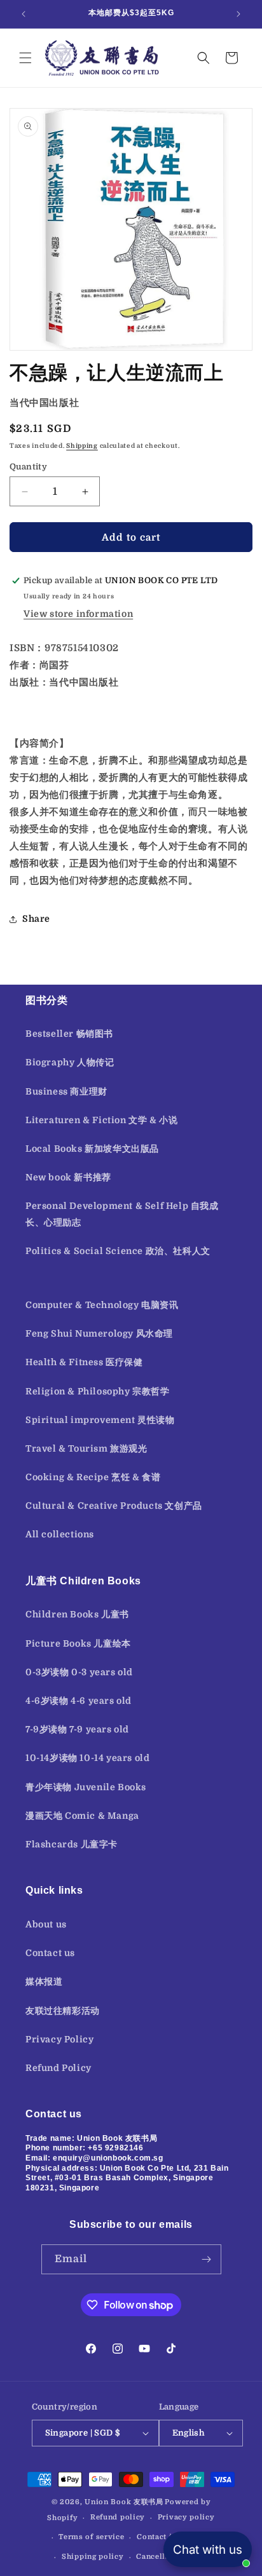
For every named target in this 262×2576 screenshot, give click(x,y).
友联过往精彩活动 (63, 2011)
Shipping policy (93, 2557)
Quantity (28, 467)
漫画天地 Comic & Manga (82, 1816)
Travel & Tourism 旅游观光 (86, 1448)
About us (46, 1924)
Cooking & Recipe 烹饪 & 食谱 (93, 1477)
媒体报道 (44, 1981)
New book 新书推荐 (68, 1177)
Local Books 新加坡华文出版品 (92, 1149)
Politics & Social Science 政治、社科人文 (118, 1251)
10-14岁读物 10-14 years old (87, 1758)
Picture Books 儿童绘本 (78, 1643)
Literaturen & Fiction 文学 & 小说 (101, 1120)
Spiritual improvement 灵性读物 (100, 1420)
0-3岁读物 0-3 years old (79, 1672)
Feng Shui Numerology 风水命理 (99, 1333)
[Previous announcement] (24, 14)
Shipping (82, 446)
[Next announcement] (238, 14)
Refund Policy (59, 2068)
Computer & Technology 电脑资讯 (102, 1305)
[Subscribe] (207, 2259)
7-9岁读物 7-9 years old (77, 1729)
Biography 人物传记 (70, 1062)
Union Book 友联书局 (124, 2502)
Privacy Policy (59, 2039)
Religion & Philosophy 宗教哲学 (98, 1391)
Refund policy (118, 2517)
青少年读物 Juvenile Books (86, 1787)
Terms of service (91, 2537)
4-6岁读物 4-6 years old (79, 1701)
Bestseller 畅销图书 (69, 1034)
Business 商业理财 (66, 1091)
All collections (60, 1534)
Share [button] (36, 919)
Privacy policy (186, 2517)
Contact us (50, 1953)
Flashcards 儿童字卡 (72, 1844)
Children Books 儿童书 (77, 1614)
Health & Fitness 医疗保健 (84, 1362)
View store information (78, 614)
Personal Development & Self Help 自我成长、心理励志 (122, 1214)
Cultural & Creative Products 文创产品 (114, 1506)
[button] (25, 58)
